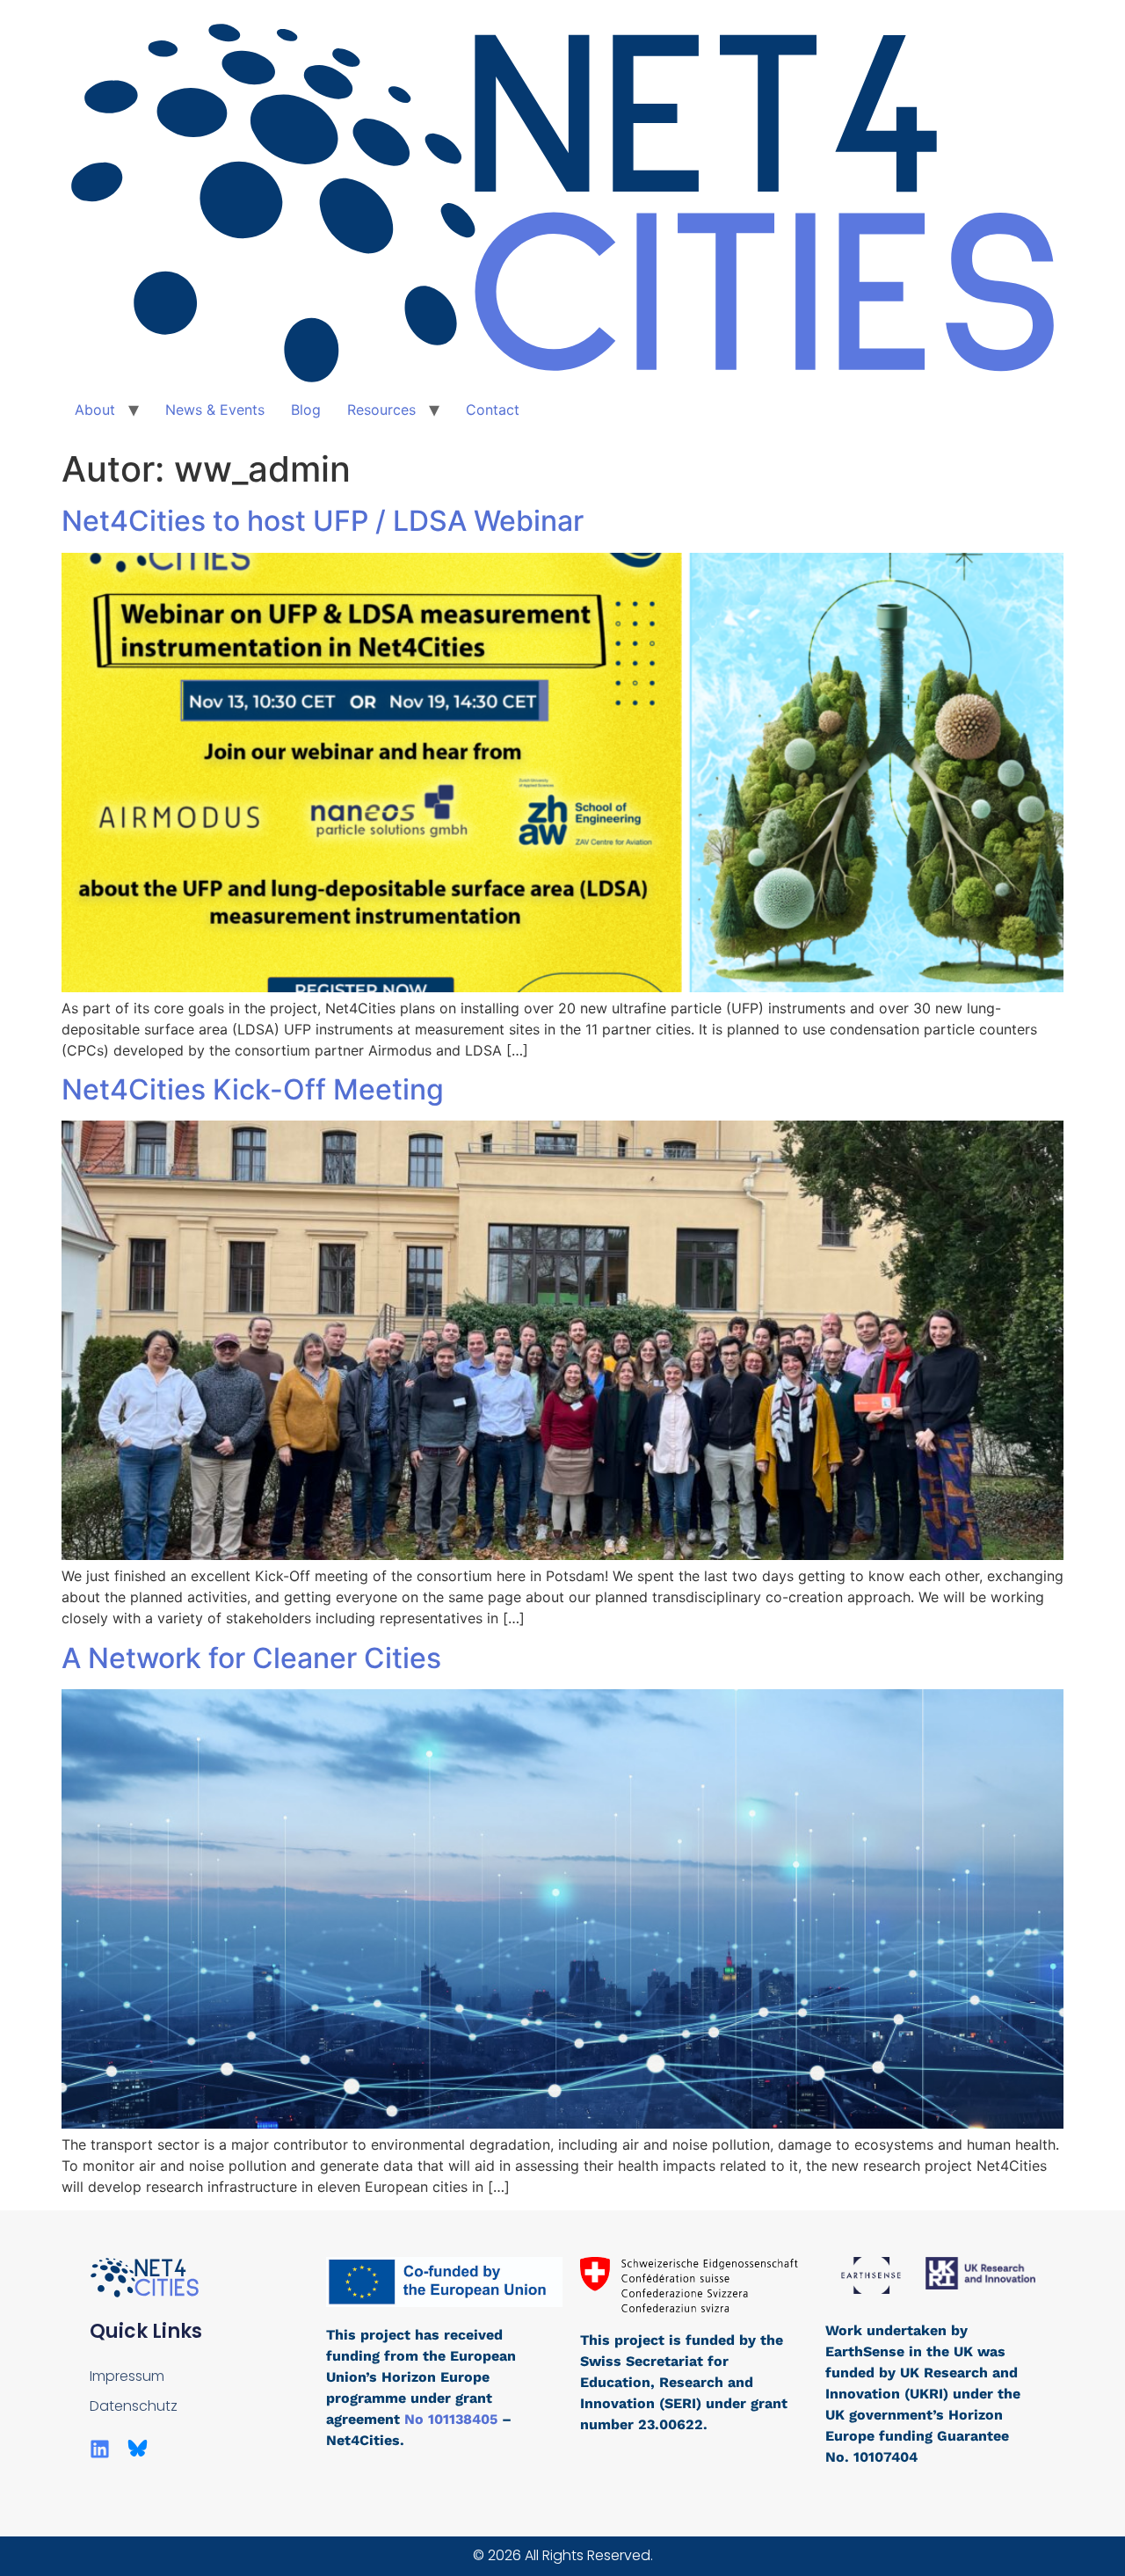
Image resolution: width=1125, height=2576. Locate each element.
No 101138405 (453, 2419)
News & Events (215, 410)
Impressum (127, 2376)
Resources (381, 410)
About (95, 410)
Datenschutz (134, 2406)
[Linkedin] (100, 2449)
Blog (306, 410)
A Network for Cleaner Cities (251, 1658)
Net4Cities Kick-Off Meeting (253, 1089)
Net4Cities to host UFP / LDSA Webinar (323, 521)
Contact (493, 410)
